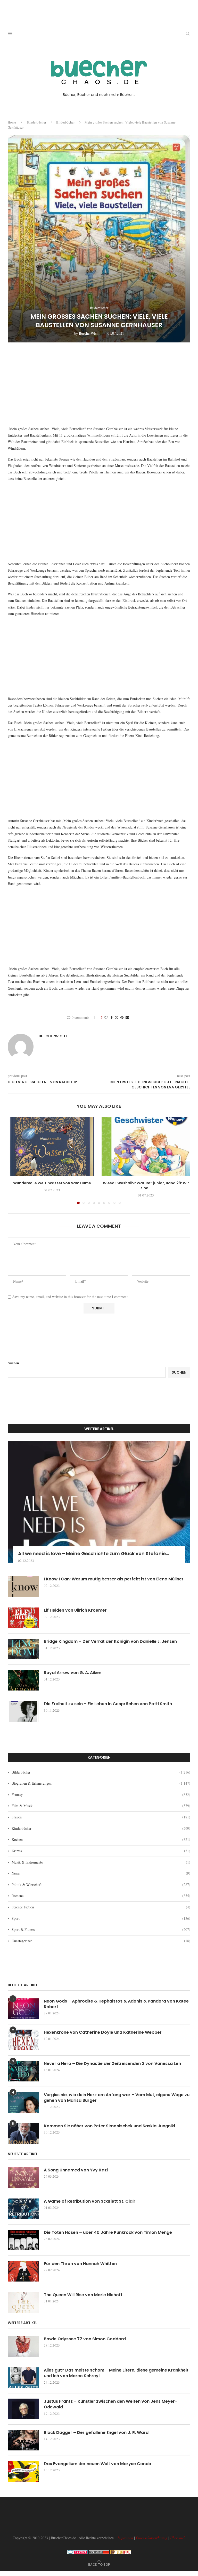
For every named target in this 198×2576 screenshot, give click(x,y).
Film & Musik (101, 1806)
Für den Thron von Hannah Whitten (80, 2264)
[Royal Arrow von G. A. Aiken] (23, 1680)
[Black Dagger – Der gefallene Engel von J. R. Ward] (23, 2440)
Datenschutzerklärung (152, 2538)
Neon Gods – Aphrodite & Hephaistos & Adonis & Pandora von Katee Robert (116, 2004)
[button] (15, 1160)
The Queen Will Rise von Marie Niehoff (83, 2295)
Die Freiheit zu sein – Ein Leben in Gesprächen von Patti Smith (108, 1704)
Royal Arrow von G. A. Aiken (73, 1673)
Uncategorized (101, 1941)
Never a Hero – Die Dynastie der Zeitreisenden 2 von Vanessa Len (112, 2064)
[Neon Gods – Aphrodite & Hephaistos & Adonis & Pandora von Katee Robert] (23, 2009)
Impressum (125, 2538)
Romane (101, 1896)
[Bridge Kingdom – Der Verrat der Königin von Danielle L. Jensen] (23, 1649)
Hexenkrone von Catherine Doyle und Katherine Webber (103, 2032)
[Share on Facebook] (112, 1017)
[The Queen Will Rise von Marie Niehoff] (23, 2302)
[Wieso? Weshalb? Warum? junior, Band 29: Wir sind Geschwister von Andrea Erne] (146, 1147)
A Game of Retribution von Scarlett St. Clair (90, 2201)
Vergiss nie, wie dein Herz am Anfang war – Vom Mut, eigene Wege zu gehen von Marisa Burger (117, 2098)
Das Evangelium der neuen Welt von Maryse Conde (97, 2464)
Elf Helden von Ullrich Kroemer (75, 1610)
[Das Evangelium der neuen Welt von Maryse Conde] (23, 2471)
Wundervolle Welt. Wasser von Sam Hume (52, 1183)
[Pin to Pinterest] (122, 1017)
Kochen (101, 1839)
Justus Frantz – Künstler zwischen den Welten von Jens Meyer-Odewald (110, 2404)
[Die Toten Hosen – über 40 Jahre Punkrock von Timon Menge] (23, 2240)
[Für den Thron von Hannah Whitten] (23, 2271)
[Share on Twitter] (117, 1017)
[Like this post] (106, 1017)
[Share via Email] (127, 1017)
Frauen (101, 1817)
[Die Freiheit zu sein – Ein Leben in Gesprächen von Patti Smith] (23, 1711)
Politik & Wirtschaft (101, 1885)
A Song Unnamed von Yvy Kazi (76, 2170)
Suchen (13, 1363)
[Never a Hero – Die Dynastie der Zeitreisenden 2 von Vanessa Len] (23, 2071)
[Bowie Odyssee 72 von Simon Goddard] (23, 2347)
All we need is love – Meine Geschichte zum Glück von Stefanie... (93, 1553)
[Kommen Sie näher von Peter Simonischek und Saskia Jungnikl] (23, 2134)
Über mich (178, 2538)
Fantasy (101, 1795)
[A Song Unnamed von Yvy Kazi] (23, 2178)
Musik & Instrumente (101, 1862)
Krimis (101, 1851)
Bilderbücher (65, 122)
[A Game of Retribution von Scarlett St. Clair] (23, 2209)
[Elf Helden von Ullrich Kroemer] (23, 1618)
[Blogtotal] (121, 2553)
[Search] (188, 34)
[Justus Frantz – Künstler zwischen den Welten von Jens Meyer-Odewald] (23, 2409)
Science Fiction (101, 1907)
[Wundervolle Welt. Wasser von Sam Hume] (52, 1147)
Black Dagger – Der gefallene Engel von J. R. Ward (96, 2433)
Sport (101, 1918)
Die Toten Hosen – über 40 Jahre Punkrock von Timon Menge (108, 2233)
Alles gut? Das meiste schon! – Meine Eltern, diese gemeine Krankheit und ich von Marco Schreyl (116, 2373)
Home (12, 122)
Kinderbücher (37, 122)
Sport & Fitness (101, 1929)
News (101, 1873)
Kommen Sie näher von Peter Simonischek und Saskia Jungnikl (109, 2126)
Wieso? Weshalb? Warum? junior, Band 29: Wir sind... (146, 1186)
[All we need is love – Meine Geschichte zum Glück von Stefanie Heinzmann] (99, 1502)
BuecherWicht (89, 333)
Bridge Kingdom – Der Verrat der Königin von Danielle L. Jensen (110, 1642)
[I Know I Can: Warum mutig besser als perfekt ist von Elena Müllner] (23, 1587)
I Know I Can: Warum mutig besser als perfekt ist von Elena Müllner (114, 1579)
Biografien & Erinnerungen (101, 1783)
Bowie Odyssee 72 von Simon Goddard (85, 2339)
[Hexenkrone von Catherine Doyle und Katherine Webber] (23, 2040)
